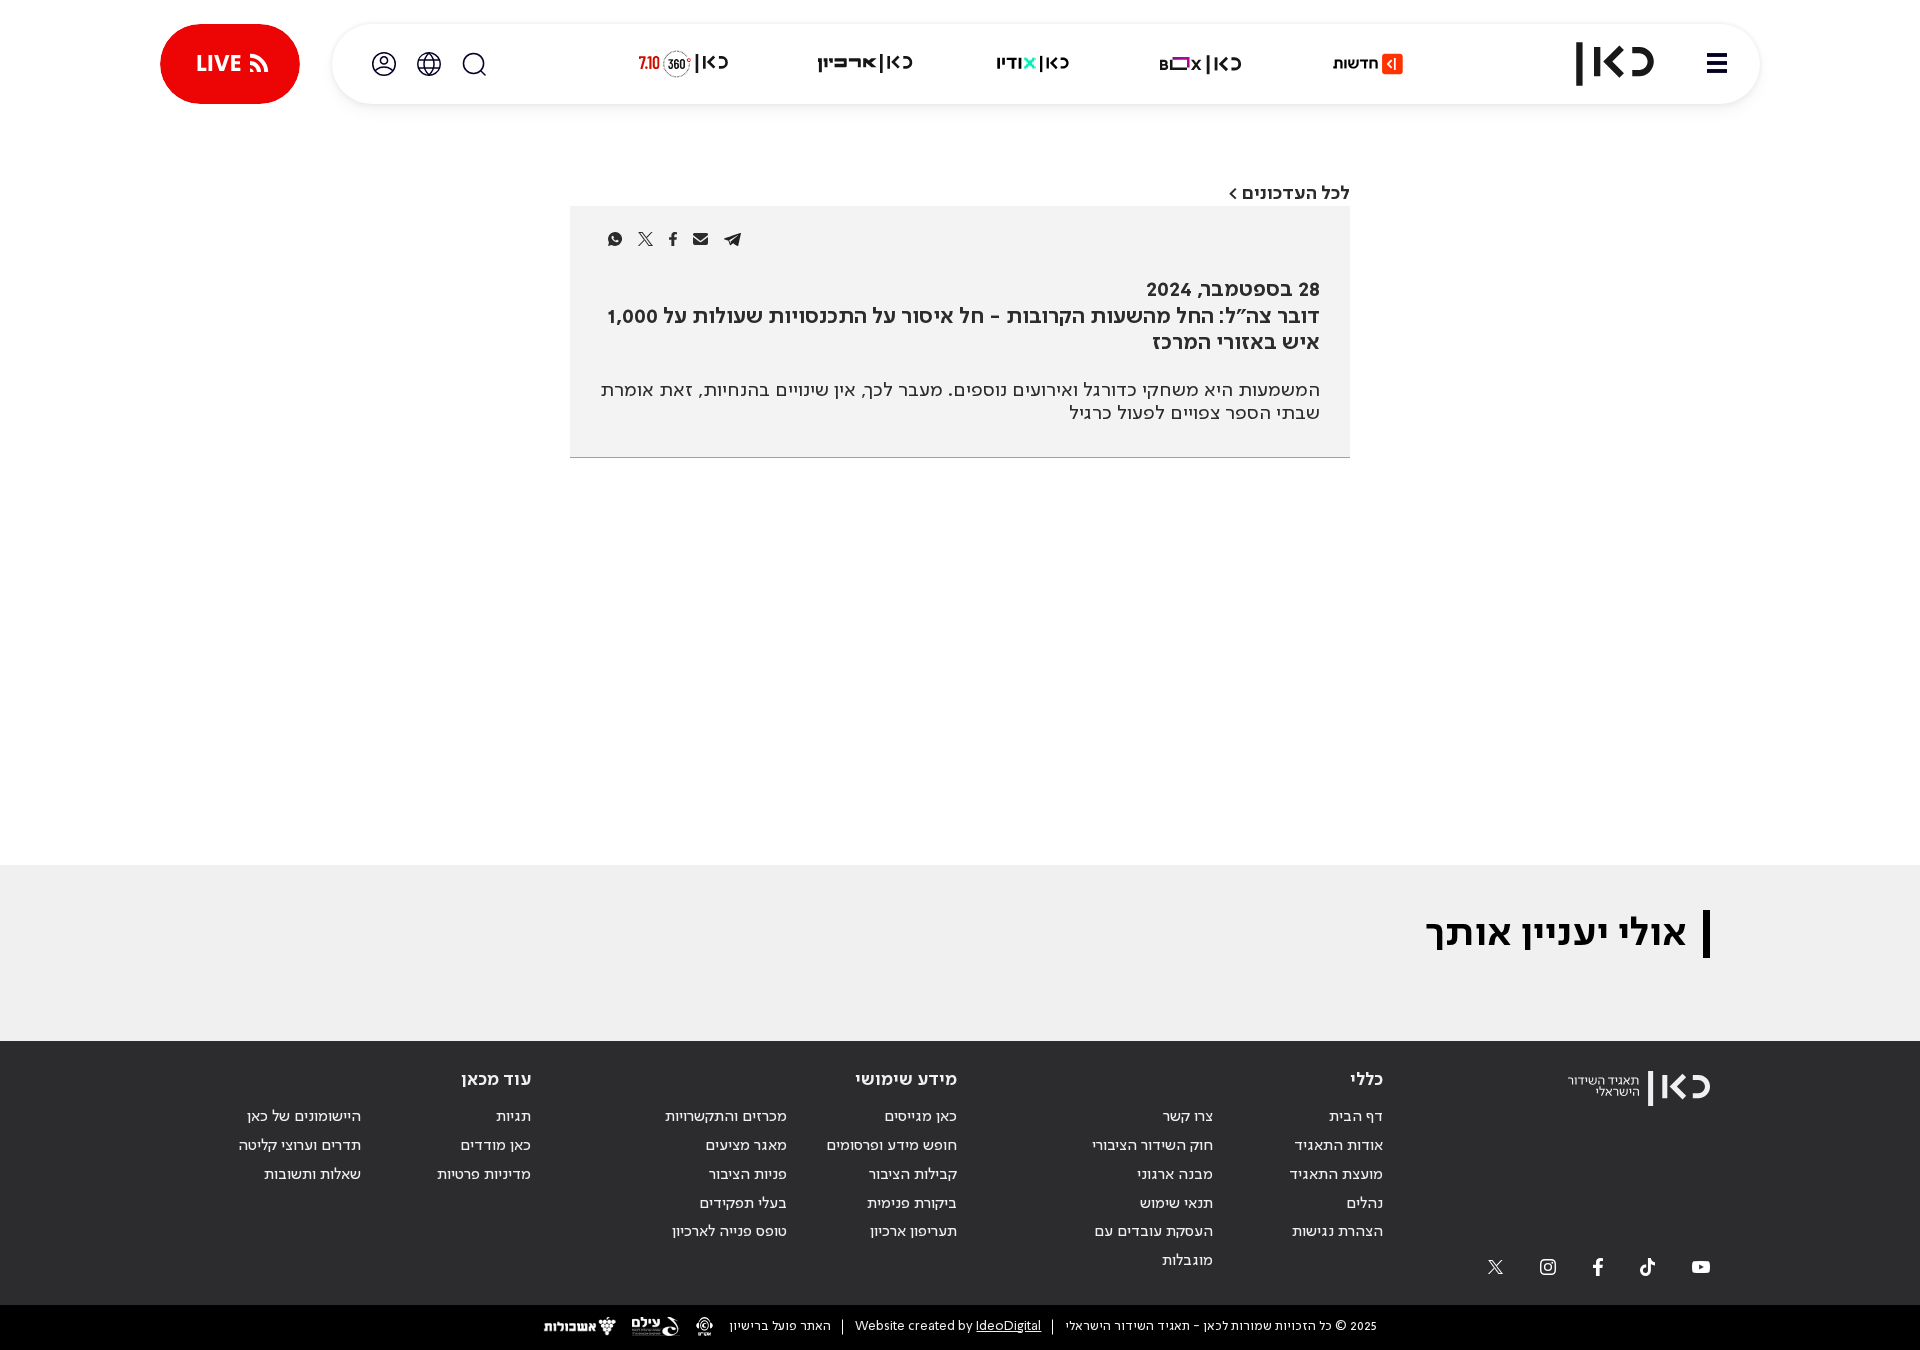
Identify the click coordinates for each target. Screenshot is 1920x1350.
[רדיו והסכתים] (1033, 64)
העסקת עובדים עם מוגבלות (1153, 1246)
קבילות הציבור (913, 1175)
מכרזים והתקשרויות (726, 1117)
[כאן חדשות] (1368, 64)
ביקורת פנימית (912, 1204)
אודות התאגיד (1338, 1146)
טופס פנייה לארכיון (729, 1232)
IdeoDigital (1008, 1326)
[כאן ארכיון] (865, 64)
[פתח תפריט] (1717, 64)
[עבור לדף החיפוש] (474, 64)
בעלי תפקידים (743, 1204)
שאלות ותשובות (312, 1175)
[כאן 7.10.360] (683, 64)
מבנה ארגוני (1175, 1175)
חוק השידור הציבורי (1152, 1146)
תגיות (513, 1117)
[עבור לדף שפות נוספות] (429, 64)
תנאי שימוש (1176, 1204)
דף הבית (1356, 1117)
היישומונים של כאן (304, 1117)
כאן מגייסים (920, 1117)
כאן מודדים (495, 1146)
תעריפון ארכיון (913, 1231)
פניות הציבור (748, 1175)
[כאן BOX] (1201, 64)
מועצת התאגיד (1336, 1175)
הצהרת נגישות (1337, 1232)
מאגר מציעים (746, 1146)
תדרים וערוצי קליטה (299, 1146)
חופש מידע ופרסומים (891, 1146)
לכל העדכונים (1296, 193)
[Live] (230, 64)
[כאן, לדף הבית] (1598, 64)
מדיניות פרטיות (484, 1175)
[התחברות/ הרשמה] (384, 64)
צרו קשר (1188, 1117)
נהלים (1364, 1204)
